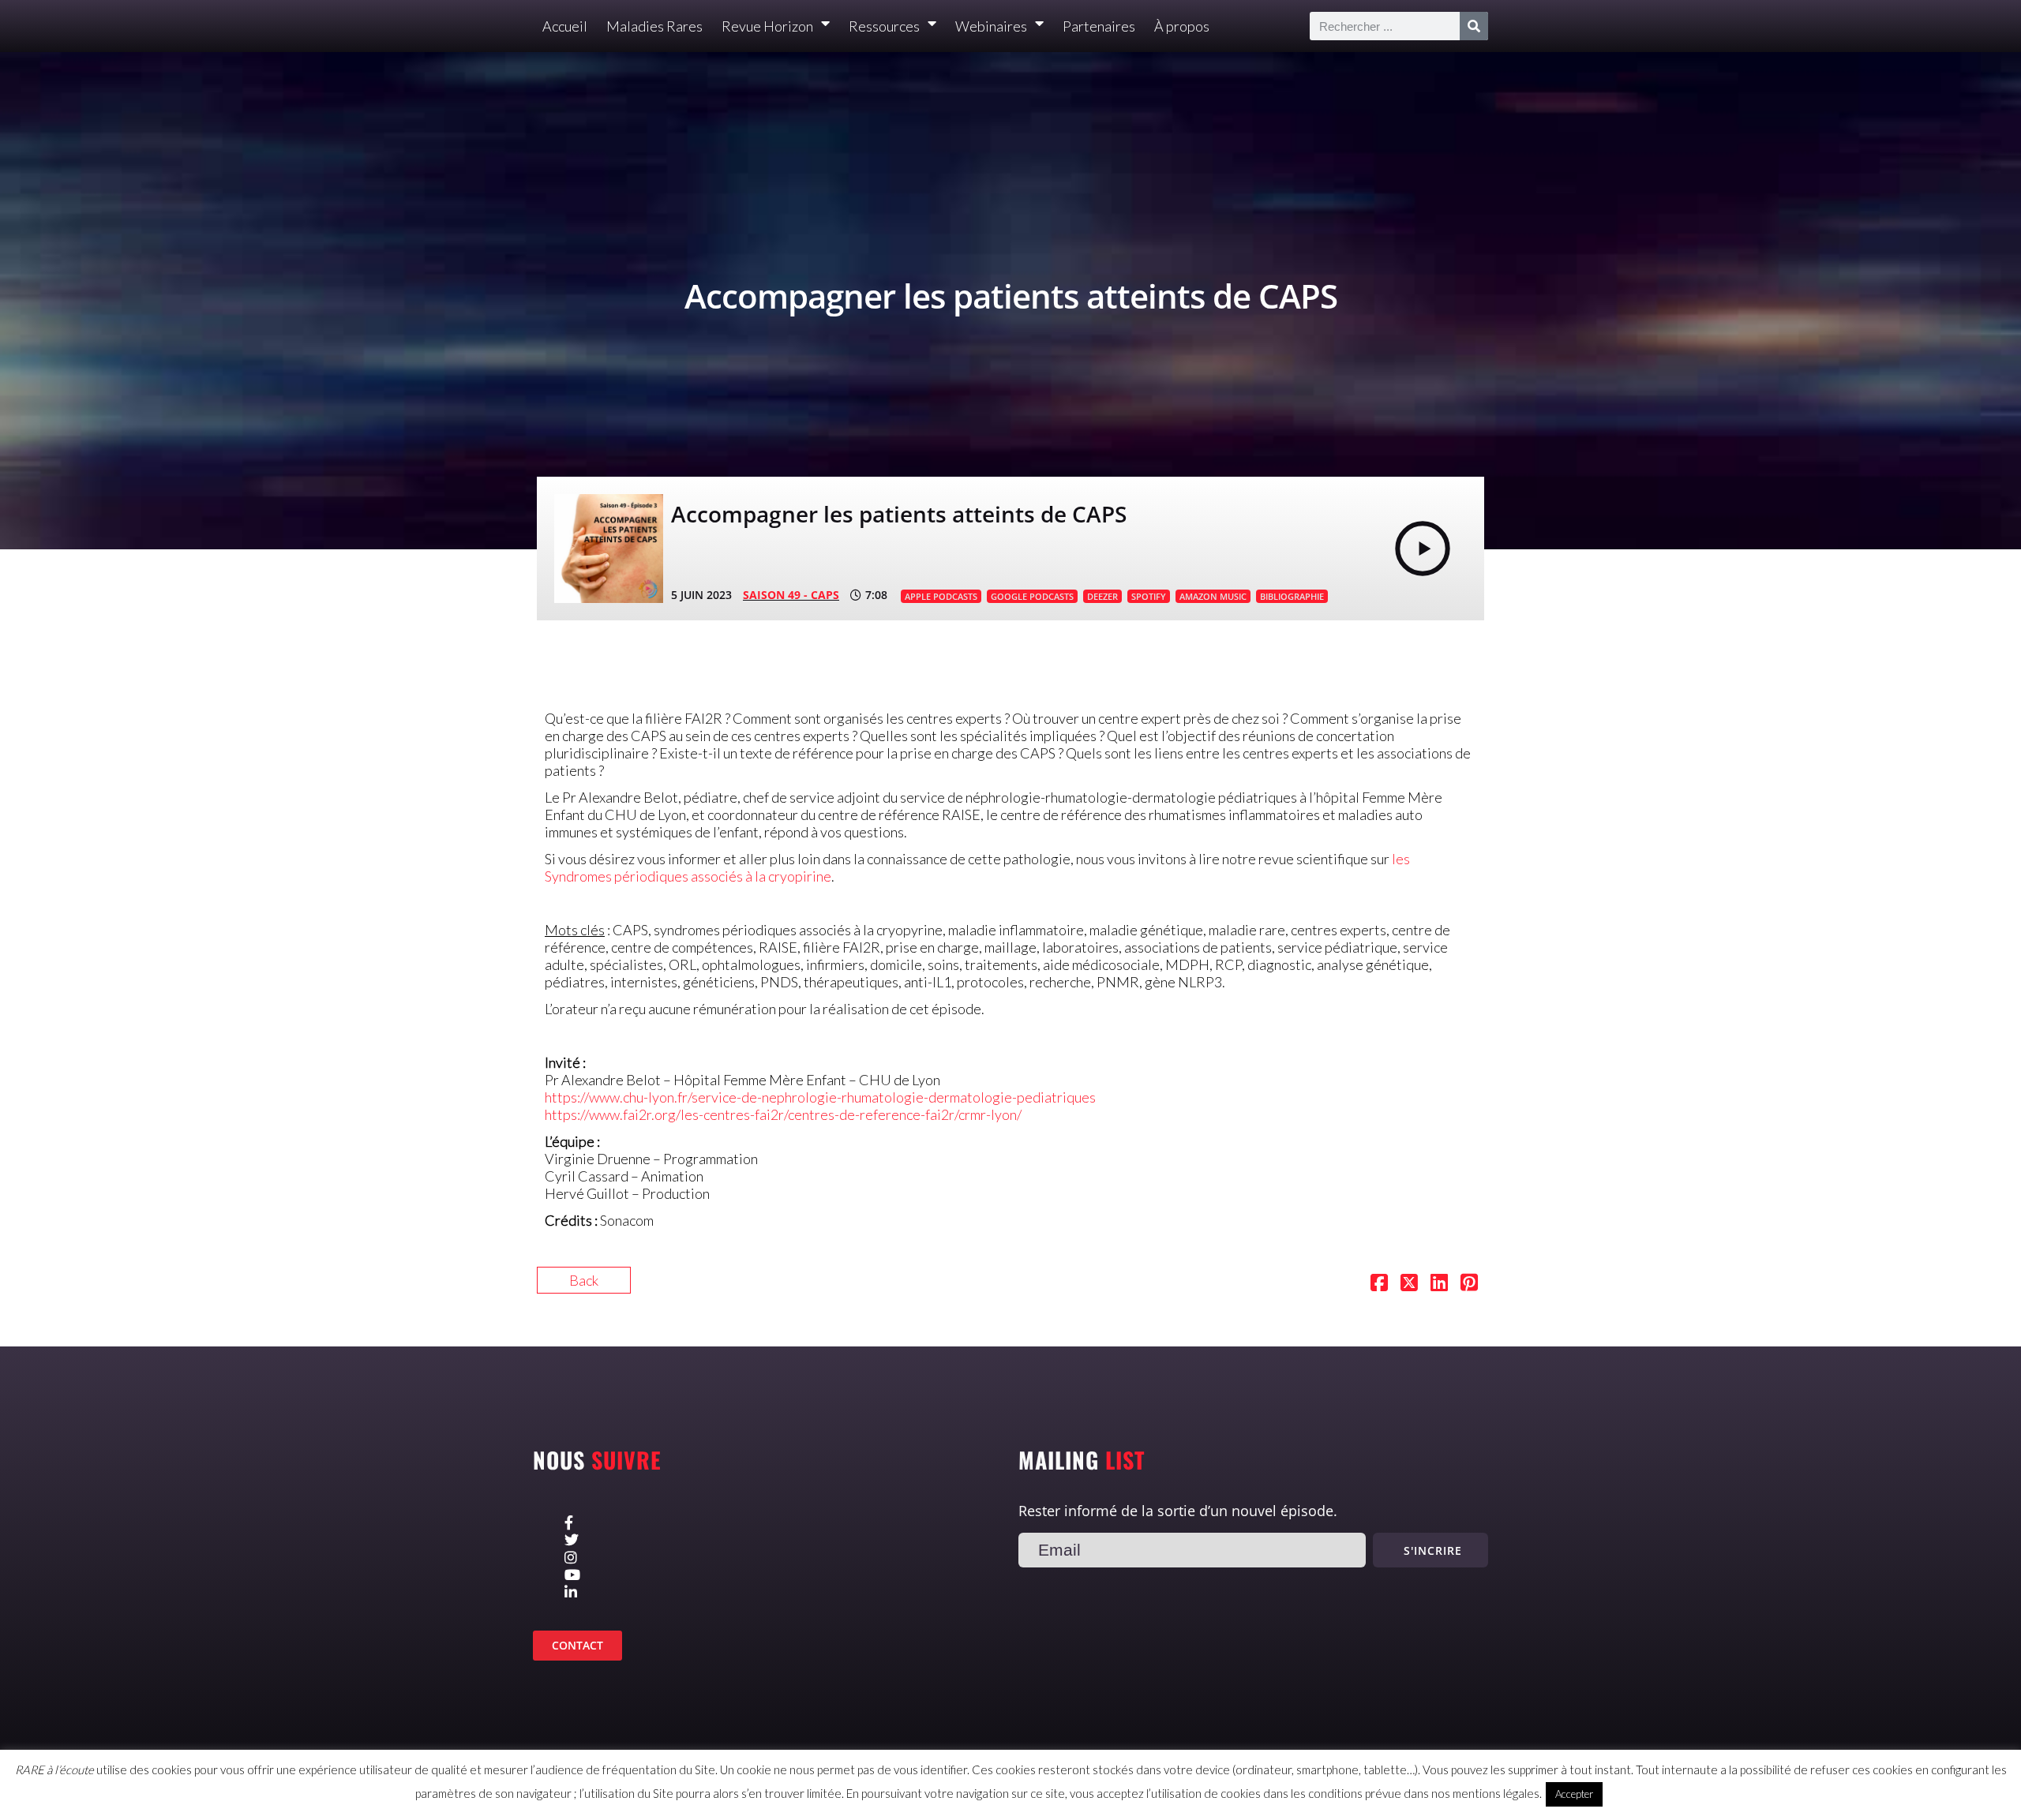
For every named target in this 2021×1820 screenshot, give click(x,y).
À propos (1182, 26)
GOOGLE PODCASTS (1032, 596)
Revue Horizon (767, 26)
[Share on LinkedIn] (1439, 1284)
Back (584, 1280)
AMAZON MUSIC (1213, 596)
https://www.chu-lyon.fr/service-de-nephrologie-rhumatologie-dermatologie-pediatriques (820, 1097)
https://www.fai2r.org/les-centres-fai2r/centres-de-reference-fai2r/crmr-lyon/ (783, 1114)
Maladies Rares (654, 26)
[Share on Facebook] (1379, 1284)
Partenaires (1099, 26)
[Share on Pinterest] (1469, 1284)
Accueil (565, 26)
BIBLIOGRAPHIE (1292, 596)
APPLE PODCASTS (941, 596)
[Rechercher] (1474, 26)
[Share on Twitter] (1409, 1284)
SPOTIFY (1149, 596)
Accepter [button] (1574, 1794)
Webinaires (991, 26)
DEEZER (1102, 596)
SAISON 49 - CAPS (791, 595)
